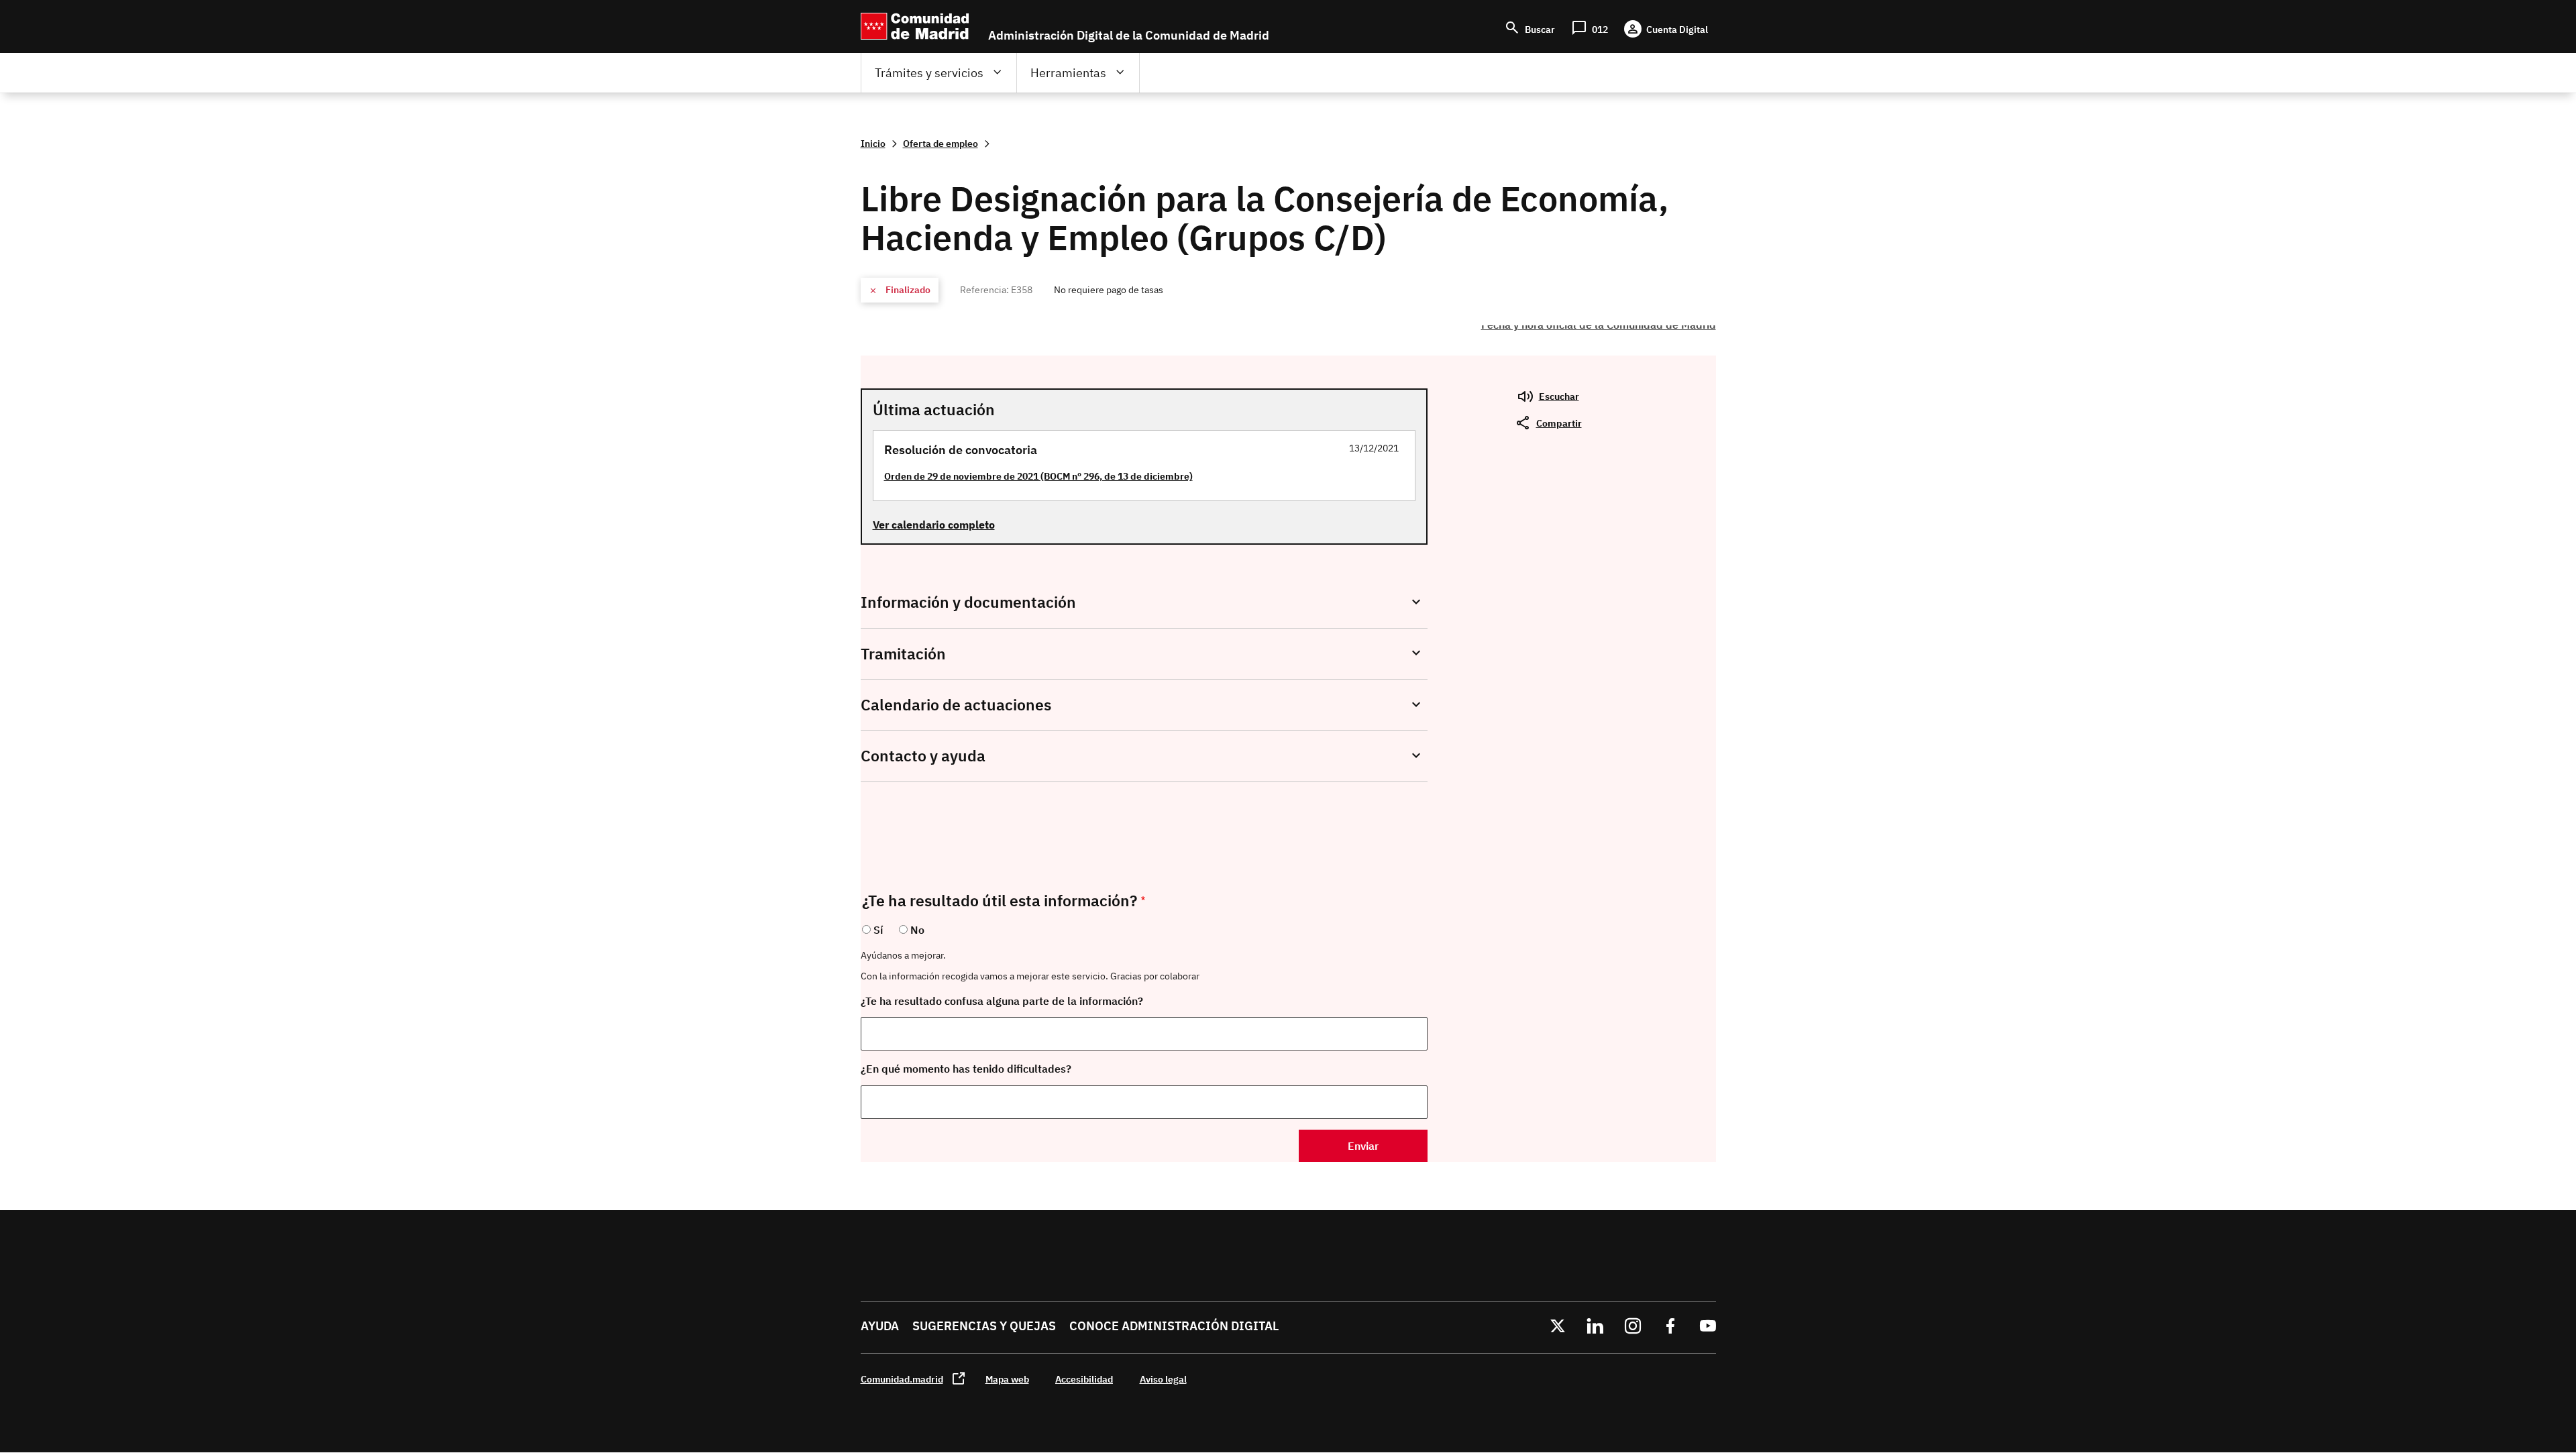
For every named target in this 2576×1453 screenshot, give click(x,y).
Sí (878, 930)
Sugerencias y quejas (984, 1326)
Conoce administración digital (1174, 1326)
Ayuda (880, 1326)
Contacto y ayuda (923, 756)
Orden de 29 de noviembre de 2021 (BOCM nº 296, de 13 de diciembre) (1038, 476)
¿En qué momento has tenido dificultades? (966, 1069)
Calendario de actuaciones (956, 705)
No (917, 930)
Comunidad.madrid (902, 1379)
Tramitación (903, 654)
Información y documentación (968, 602)
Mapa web (1007, 1379)
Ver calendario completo (934, 525)
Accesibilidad (1084, 1379)
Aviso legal (1163, 1379)
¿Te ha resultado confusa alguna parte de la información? (1002, 1001)
